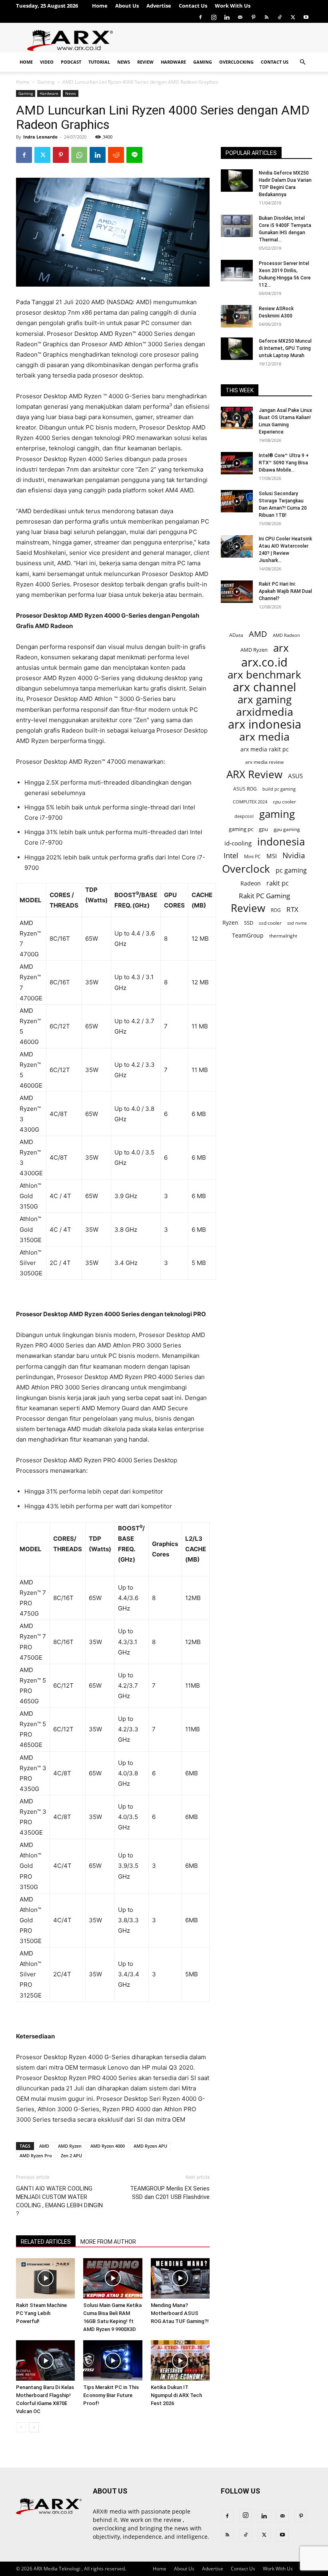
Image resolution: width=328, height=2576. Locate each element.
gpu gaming (287, 829)
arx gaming (265, 700)
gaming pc (241, 829)
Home (100, 6)
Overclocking (236, 62)
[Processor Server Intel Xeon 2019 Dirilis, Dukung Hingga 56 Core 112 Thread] (237, 271)
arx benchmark (264, 675)
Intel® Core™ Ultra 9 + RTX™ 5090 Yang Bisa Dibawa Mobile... (284, 463)
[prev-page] (21, 2427)
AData (236, 635)
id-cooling (238, 843)
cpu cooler (284, 801)
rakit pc (278, 883)
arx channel (264, 687)
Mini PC (252, 856)
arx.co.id (264, 662)
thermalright (283, 936)
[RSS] (266, 17)
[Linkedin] (227, 17)
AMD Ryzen (70, 2146)
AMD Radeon (286, 635)
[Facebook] (200, 17)
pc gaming (291, 870)
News (124, 62)
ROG (276, 910)
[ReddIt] (116, 155)
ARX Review (254, 774)
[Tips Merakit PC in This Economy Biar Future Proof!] (113, 2360)
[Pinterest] (253, 17)
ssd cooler (270, 923)
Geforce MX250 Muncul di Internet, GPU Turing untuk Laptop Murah (285, 348)
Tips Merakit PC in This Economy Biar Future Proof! (111, 2395)
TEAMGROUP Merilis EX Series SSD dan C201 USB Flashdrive (170, 2193)
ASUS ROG (245, 789)
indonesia (281, 842)
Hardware (173, 62)
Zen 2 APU (71, 2155)
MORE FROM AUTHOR (108, 2242)
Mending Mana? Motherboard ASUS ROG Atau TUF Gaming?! (180, 2313)
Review (145, 62)
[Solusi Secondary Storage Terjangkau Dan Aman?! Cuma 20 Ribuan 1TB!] (237, 501)
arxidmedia (265, 712)
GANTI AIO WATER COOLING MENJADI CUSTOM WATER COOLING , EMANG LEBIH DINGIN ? (59, 2201)
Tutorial (99, 62)
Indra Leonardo (40, 137)
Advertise (159, 6)
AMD (44, 2146)
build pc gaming (279, 789)
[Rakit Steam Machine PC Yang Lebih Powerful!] (45, 2278)
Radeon (251, 883)
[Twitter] (293, 17)
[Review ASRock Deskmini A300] (237, 316)
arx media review (264, 762)
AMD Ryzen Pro (36, 2155)
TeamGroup (248, 935)
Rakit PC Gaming (264, 896)
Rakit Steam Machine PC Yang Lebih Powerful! (41, 2313)
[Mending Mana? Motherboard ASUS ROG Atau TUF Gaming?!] (180, 2278)
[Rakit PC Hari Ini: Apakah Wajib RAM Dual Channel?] (237, 592)
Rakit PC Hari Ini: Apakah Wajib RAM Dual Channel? (285, 591)
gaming (277, 814)
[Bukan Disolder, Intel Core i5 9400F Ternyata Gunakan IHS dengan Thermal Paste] (237, 226)
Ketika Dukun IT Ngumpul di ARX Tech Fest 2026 (176, 2395)
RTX (292, 909)
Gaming (203, 62)
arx (281, 648)
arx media (264, 737)
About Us (127, 6)
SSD (249, 923)
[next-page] (34, 2427)
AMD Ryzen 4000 (108, 2146)
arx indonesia (265, 724)
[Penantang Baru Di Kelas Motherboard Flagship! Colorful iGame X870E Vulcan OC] (45, 2360)
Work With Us (233, 6)
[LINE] (134, 155)
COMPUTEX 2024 (250, 802)
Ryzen (230, 923)
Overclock (246, 869)
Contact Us (193, 6)
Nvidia (294, 856)
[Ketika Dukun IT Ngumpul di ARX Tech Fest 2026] (180, 2360)
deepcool (244, 816)
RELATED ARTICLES (46, 2242)
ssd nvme (297, 923)
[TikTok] (280, 17)
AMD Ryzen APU (150, 2146)
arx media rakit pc (265, 749)
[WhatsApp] (79, 155)
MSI (272, 856)
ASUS (295, 776)
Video (47, 62)
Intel (231, 856)
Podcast (71, 62)
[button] (302, 62)
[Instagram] (214, 17)
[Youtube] (306, 17)
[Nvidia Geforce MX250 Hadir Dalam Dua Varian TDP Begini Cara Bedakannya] (237, 181)
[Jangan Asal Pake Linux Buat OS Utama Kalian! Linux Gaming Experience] (237, 418)
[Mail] (240, 17)
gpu (263, 829)
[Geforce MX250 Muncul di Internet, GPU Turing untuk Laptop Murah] (237, 349)
